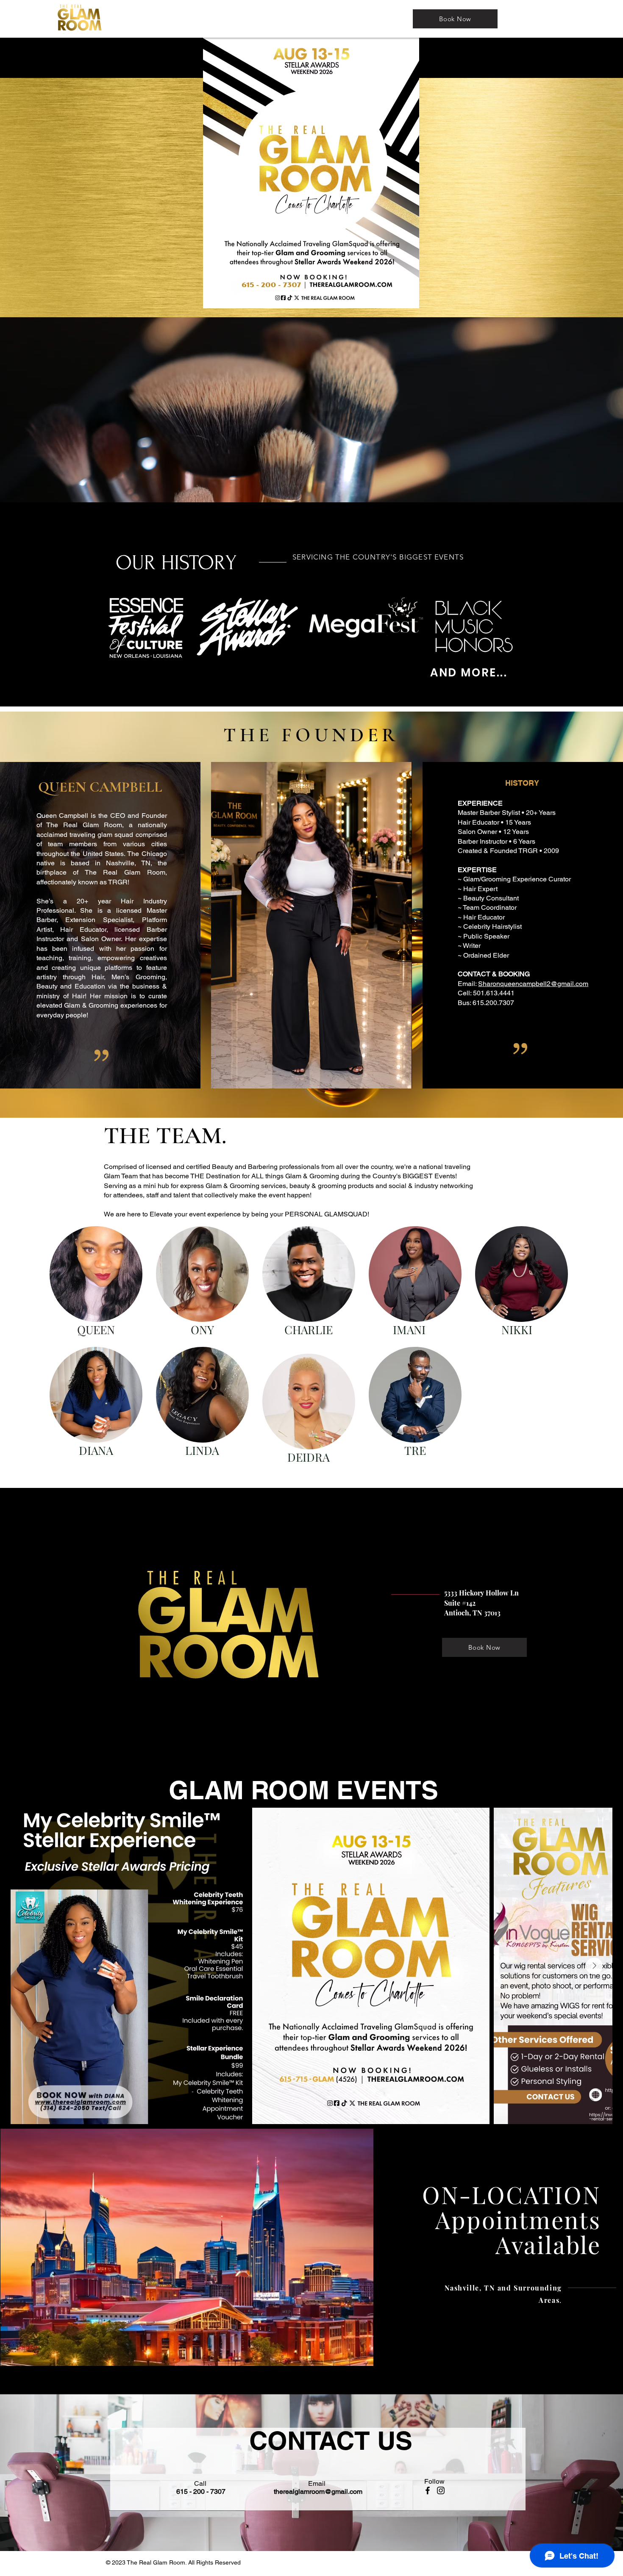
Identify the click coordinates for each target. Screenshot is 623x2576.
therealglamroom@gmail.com (318, 2492)
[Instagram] (441, 2490)
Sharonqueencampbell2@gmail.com (533, 984)
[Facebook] (428, 2490)
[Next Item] (594, 1966)
